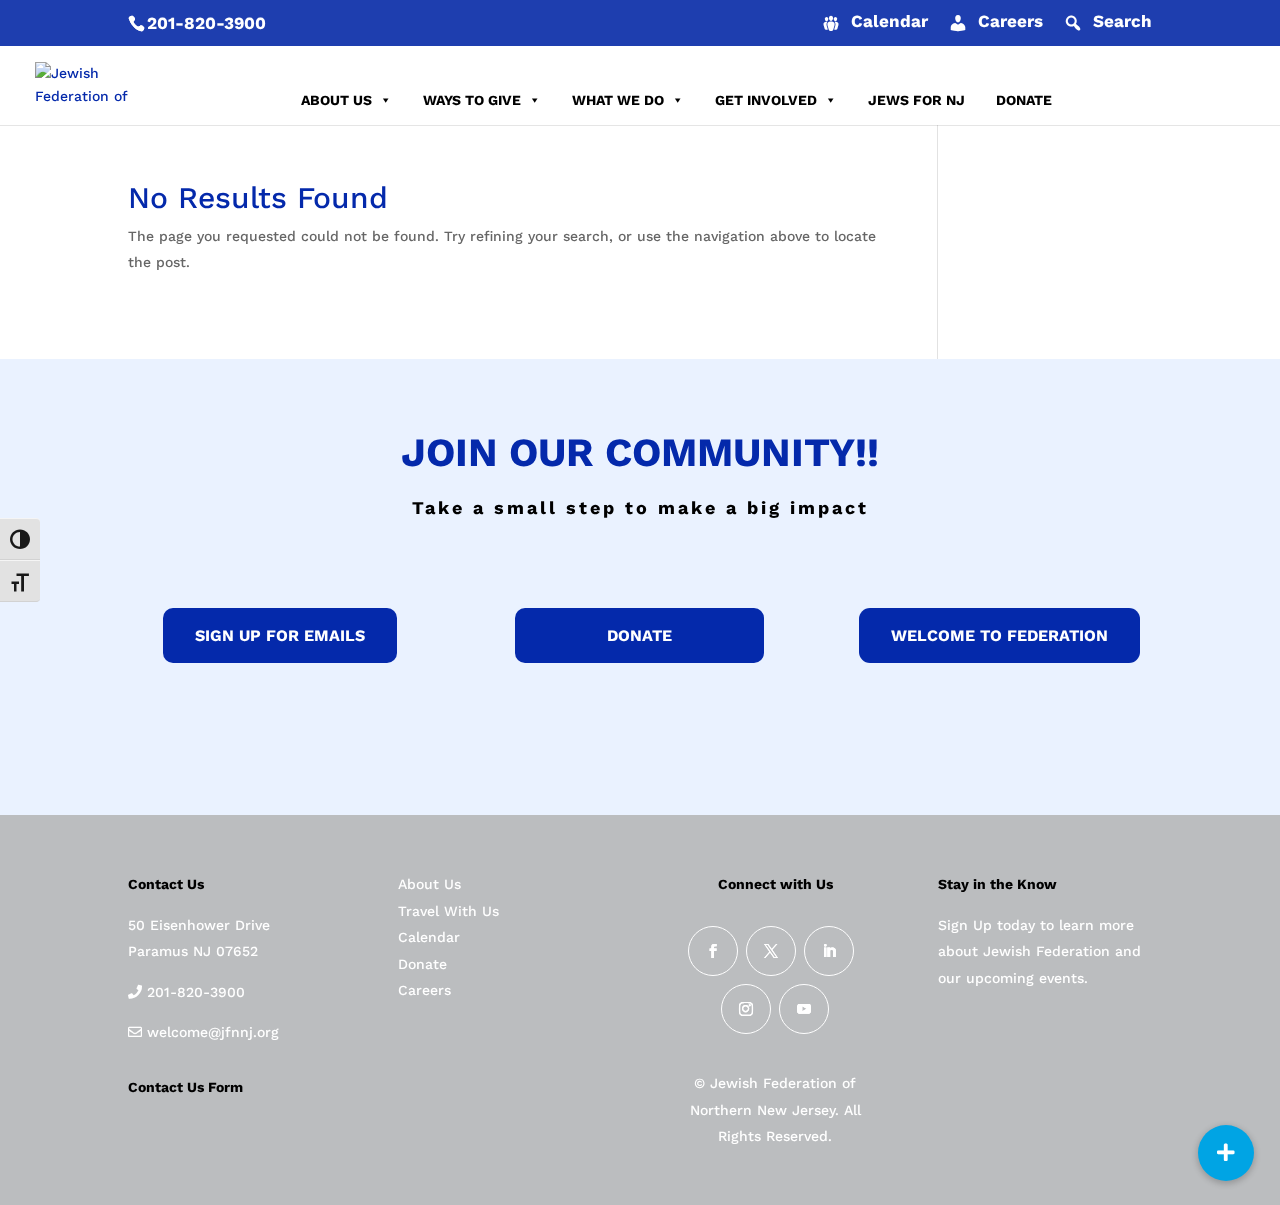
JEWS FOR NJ (916, 100)
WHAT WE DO (618, 100)
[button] (1226, 1153)
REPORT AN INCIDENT (1158, 100)
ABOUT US (336, 100)
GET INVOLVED (766, 100)
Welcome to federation (999, 635)
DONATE (1024, 100)
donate (639, 635)
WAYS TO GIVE (472, 100)
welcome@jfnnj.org (210, 1032)
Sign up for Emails (280, 635)
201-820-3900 (206, 23)
